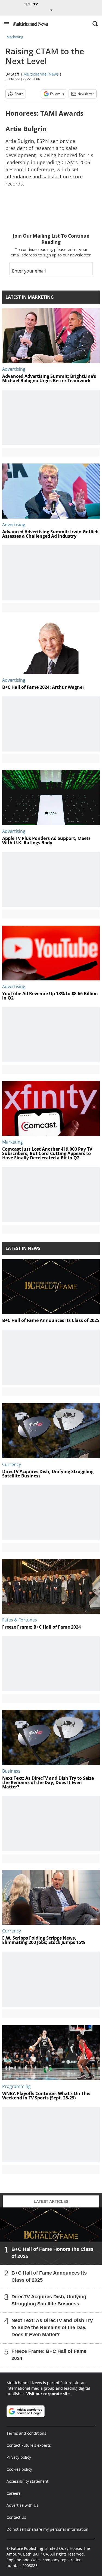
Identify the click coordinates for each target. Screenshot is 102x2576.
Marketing (15, 37)
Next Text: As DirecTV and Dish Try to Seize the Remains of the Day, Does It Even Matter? (52, 2327)
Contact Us (16, 2517)
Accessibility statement (27, 2481)
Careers (14, 2493)
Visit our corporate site (48, 2394)
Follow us (57, 94)
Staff (15, 74)
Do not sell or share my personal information (47, 2529)
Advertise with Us (22, 2505)
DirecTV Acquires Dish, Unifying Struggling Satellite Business (49, 2300)
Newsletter (86, 94)
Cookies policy (19, 2469)
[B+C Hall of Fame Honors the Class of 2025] (51, 2236)
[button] (6, 24)
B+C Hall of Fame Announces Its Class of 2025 (49, 2276)
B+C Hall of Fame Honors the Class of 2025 (52, 2252)
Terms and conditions (26, 2433)
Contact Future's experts (29, 2445)
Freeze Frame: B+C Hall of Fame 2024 (49, 2354)
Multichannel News (41, 74)
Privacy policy (19, 2457)
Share (19, 94)
